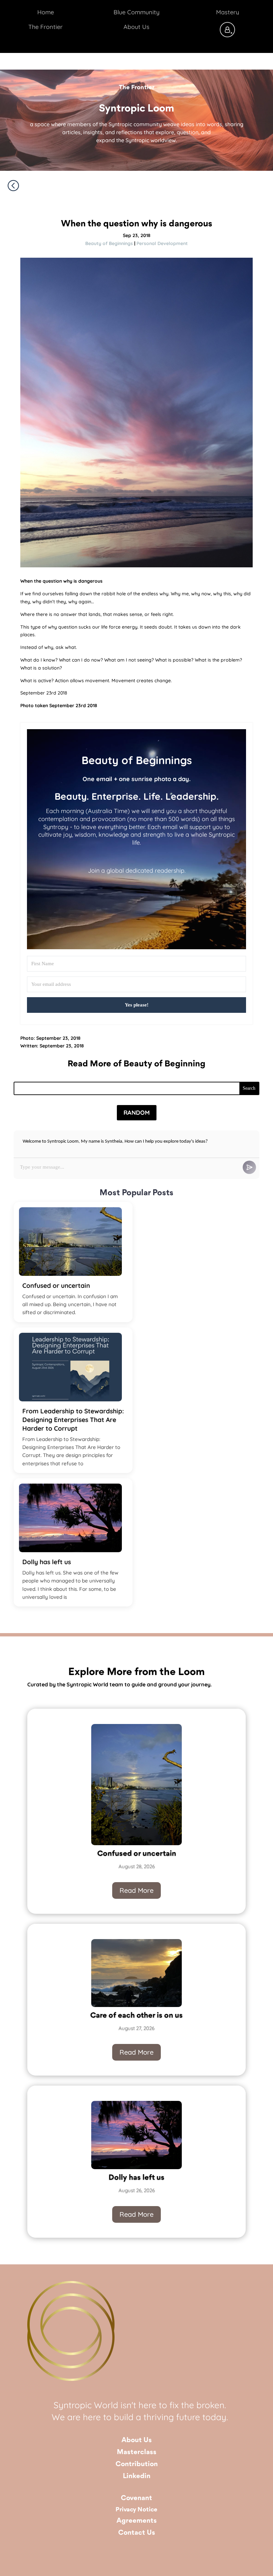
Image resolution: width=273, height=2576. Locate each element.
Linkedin (137, 2476)
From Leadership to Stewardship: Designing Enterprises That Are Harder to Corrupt (73, 1420)
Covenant (136, 2498)
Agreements (137, 2521)
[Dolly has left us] (70, 1518)
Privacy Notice (136, 2510)
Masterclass (137, 2452)
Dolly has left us (47, 1562)
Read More (136, 1890)
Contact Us (137, 2533)
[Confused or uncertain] (70, 1242)
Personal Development (162, 243)
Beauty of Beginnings (109, 243)
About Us (137, 2440)
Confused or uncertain (56, 1286)
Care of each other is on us (136, 2016)
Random (137, 1113)
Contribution (137, 2464)
